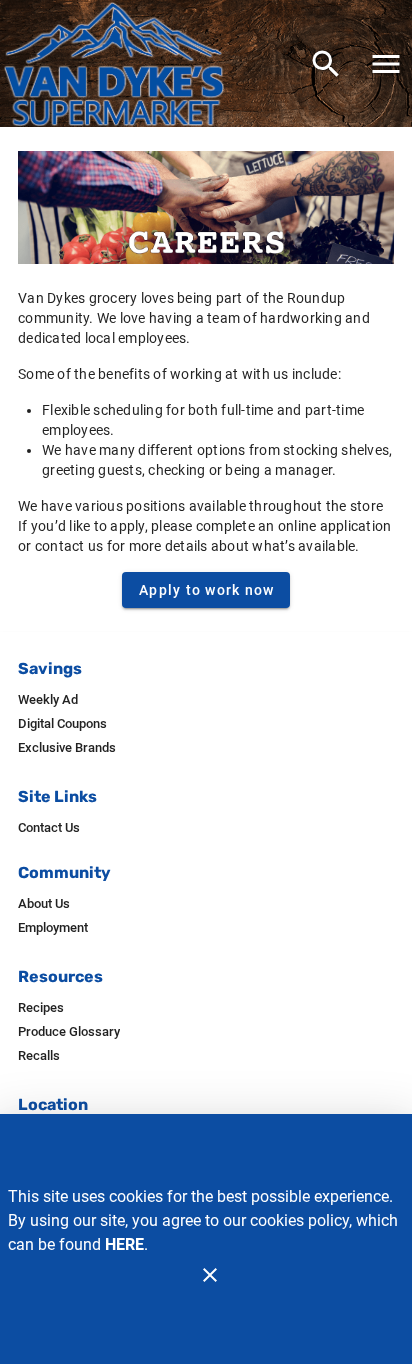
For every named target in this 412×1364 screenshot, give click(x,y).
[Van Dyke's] (120, 63)
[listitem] (48, 700)
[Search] (326, 64)
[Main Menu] (386, 64)
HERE (124, 1244)
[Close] (210, 1275)
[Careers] (206, 207)
